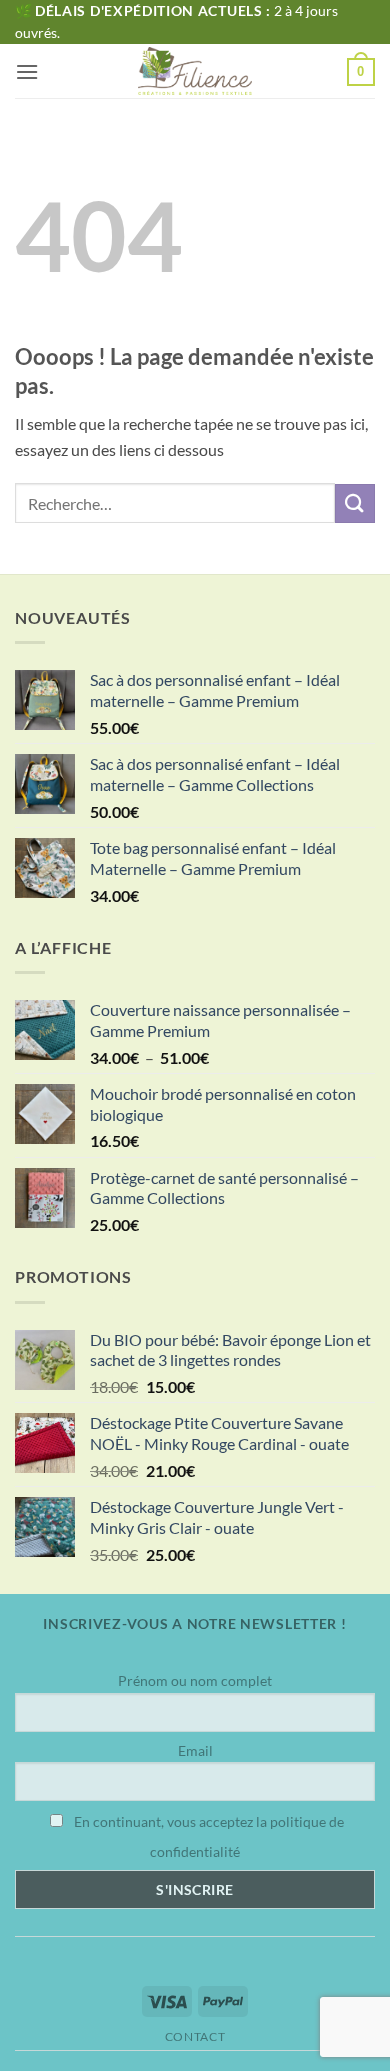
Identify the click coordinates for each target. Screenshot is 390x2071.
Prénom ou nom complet (195, 1680)
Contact (195, 2036)
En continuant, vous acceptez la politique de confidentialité (207, 1836)
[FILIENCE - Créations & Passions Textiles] (195, 71)
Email (195, 1750)
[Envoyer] (355, 503)
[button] (27, 71)
